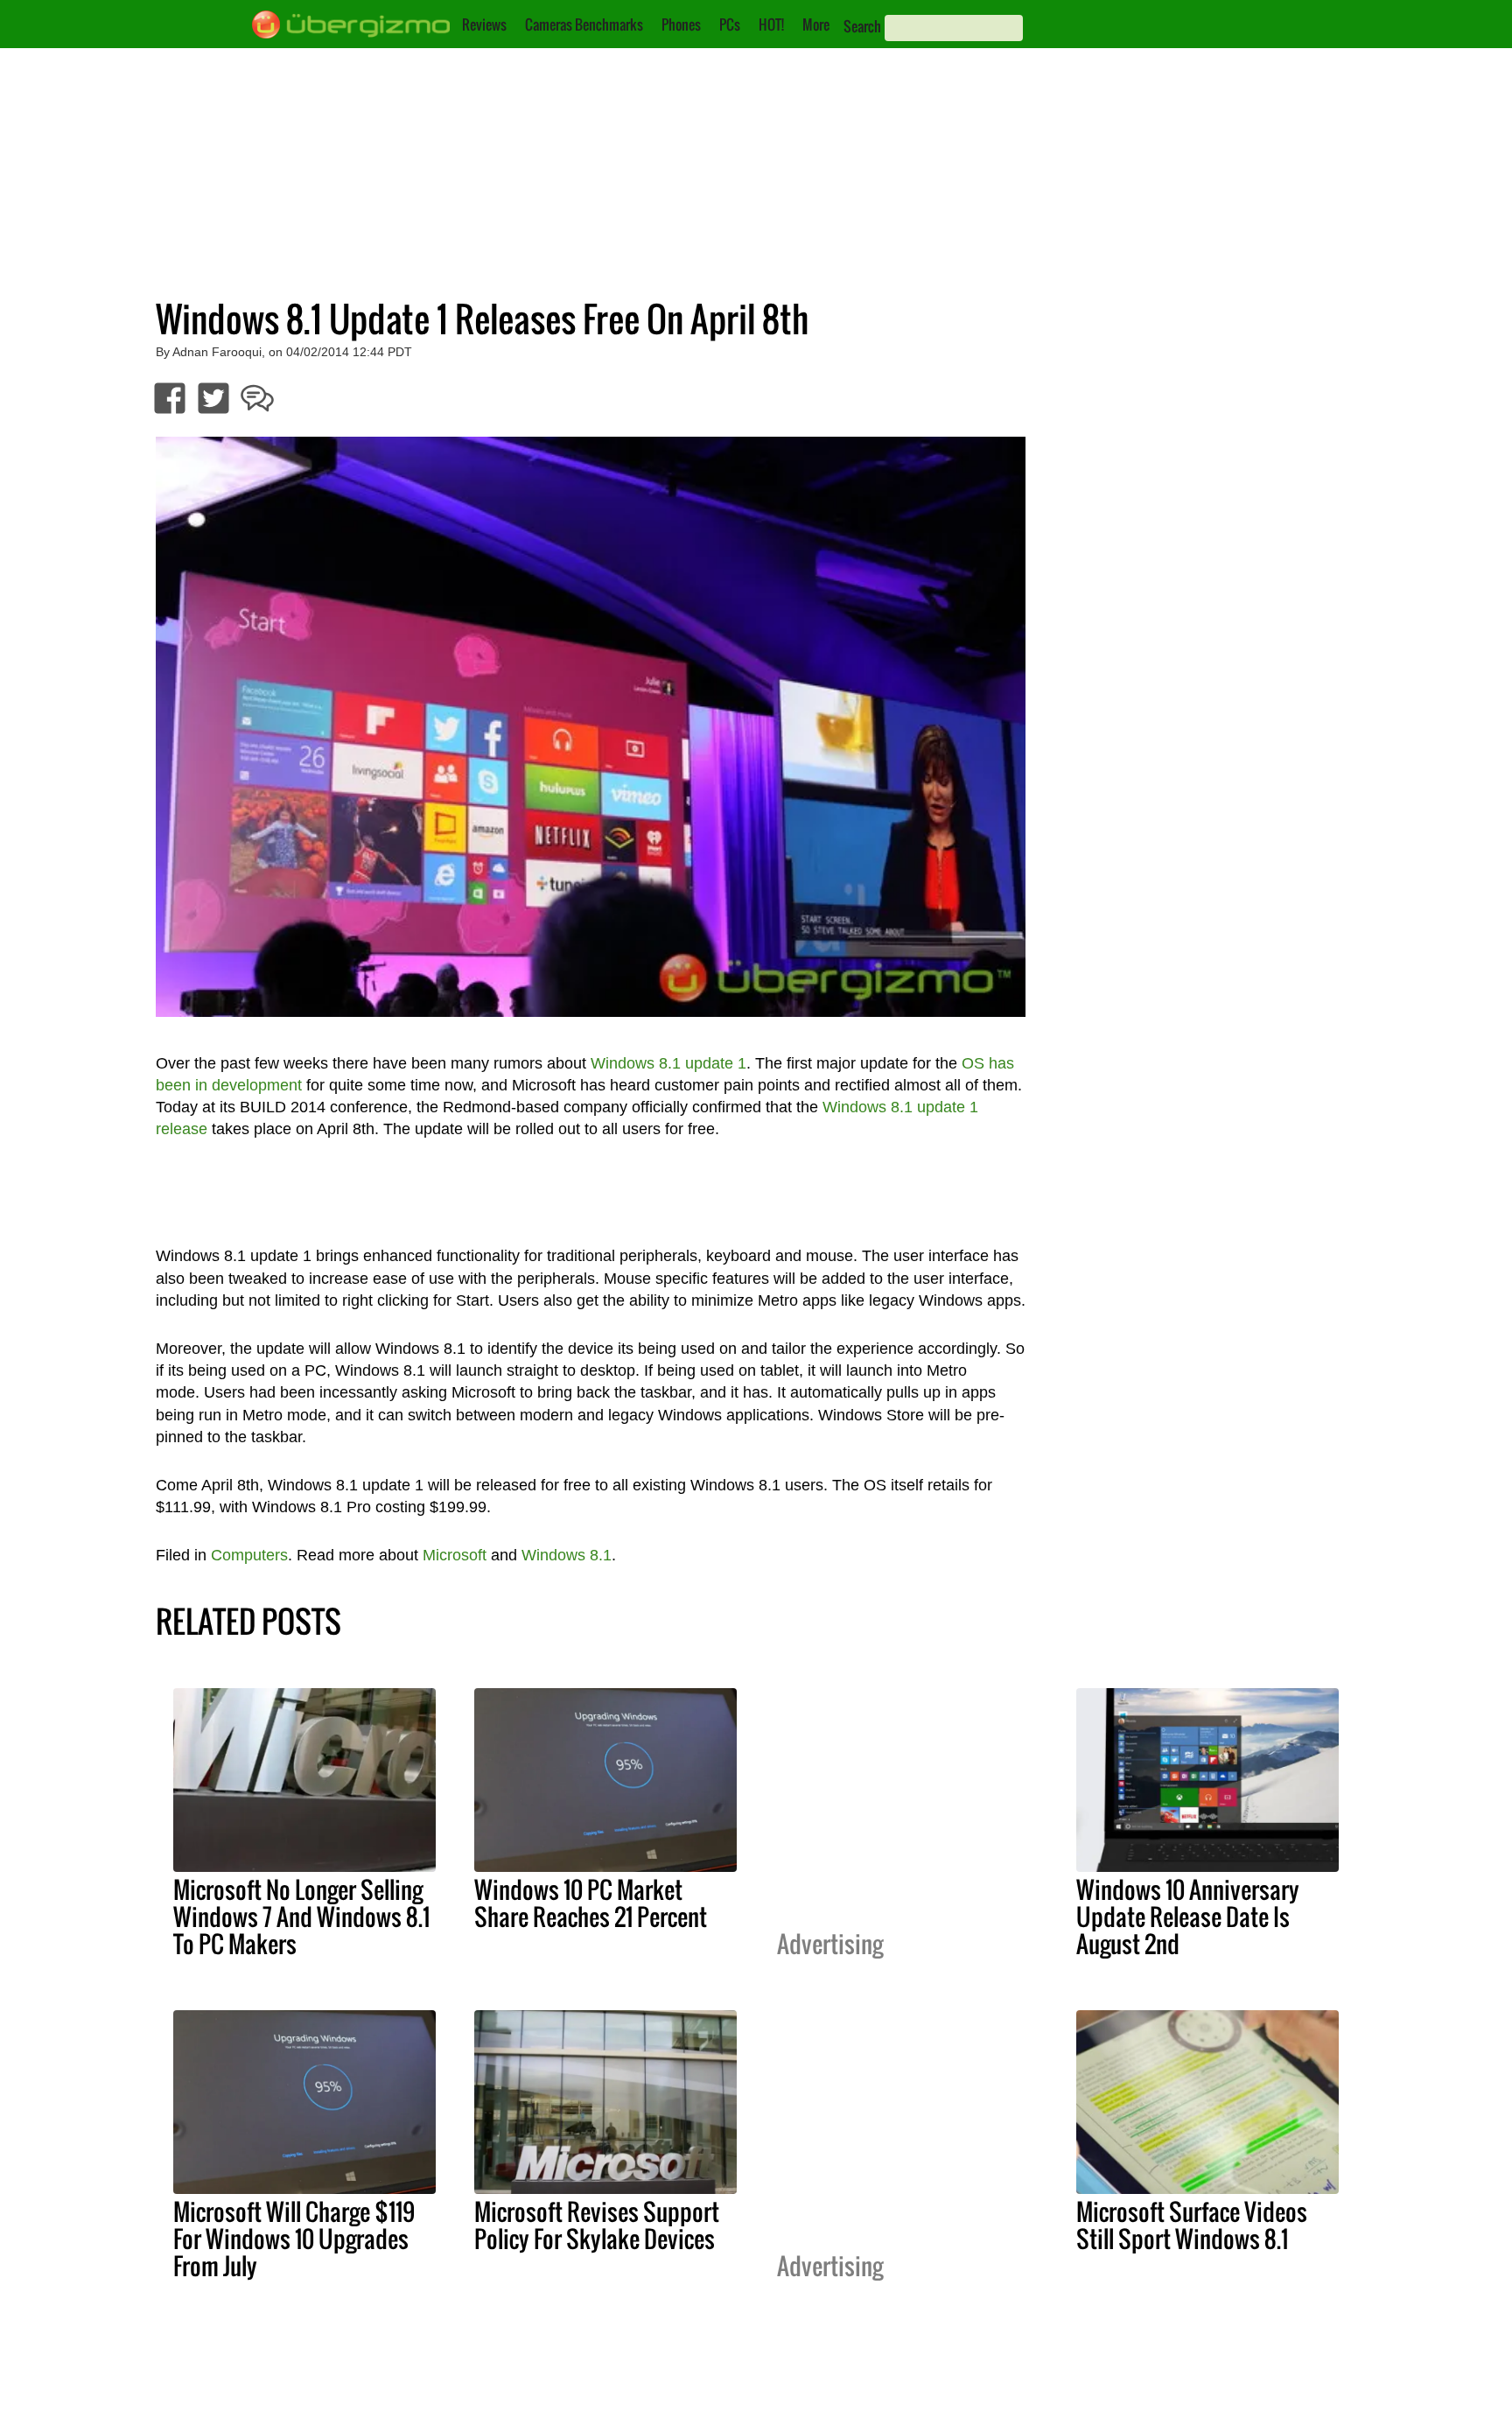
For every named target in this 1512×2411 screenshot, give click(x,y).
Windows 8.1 (567, 1555)
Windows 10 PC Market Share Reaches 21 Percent (591, 1903)
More (816, 25)
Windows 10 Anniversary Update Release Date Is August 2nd (1188, 1917)
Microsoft (455, 1555)
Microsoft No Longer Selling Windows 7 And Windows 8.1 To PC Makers (301, 1917)
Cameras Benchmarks (584, 25)
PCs (730, 25)
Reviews (484, 25)
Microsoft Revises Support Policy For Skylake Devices (597, 2225)
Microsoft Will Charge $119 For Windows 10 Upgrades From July (294, 2239)
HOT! (771, 25)
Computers (249, 1555)
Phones (681, 25)
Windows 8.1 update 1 (668, 1063)
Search (862, 26)
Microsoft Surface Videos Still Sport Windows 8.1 (1192, 2225)
